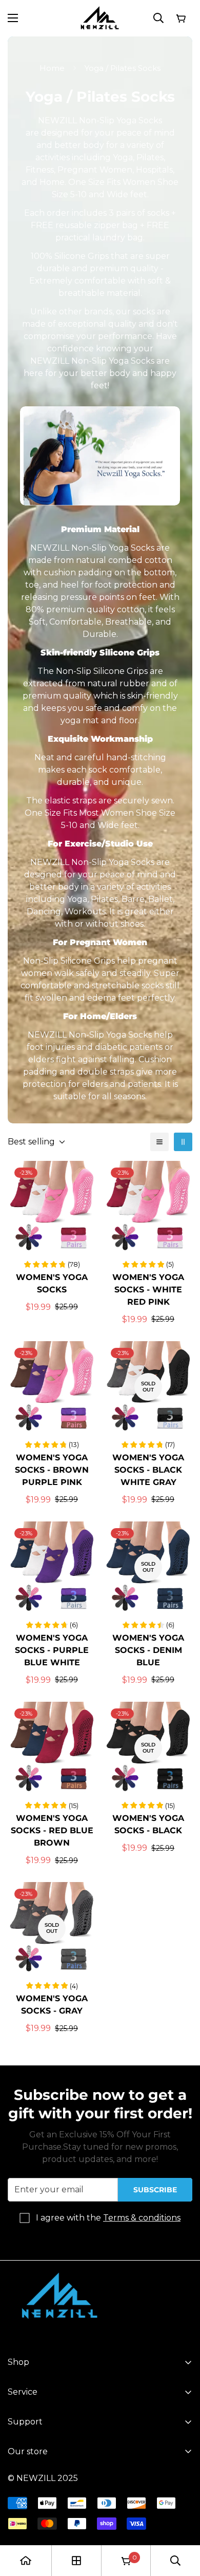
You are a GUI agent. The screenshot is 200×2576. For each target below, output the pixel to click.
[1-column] (159, 1142)
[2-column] (183, 1142)
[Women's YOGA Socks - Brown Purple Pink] (52, 1387)
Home (52, 68)
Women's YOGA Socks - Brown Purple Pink (52, 1470)
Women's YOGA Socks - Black (148, 1824)
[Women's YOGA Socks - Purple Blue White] (52, 1567)
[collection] (76, 2561)
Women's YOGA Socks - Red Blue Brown (52, 1830)
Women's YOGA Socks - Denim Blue (148, 1650)
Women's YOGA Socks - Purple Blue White (52, 1650)
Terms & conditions (142, 2218)
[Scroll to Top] (182, 2522)
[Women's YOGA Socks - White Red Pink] (148, 1207)
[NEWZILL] (100, 18)
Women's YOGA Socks (52, 1283)
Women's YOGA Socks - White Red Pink (148, 1290)
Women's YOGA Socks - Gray (52, 2005)
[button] (181, 18)
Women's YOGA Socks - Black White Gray (148, 1470)
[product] (26, 2561)
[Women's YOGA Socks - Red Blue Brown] (52, 1748)
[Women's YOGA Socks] (52, 1207)
